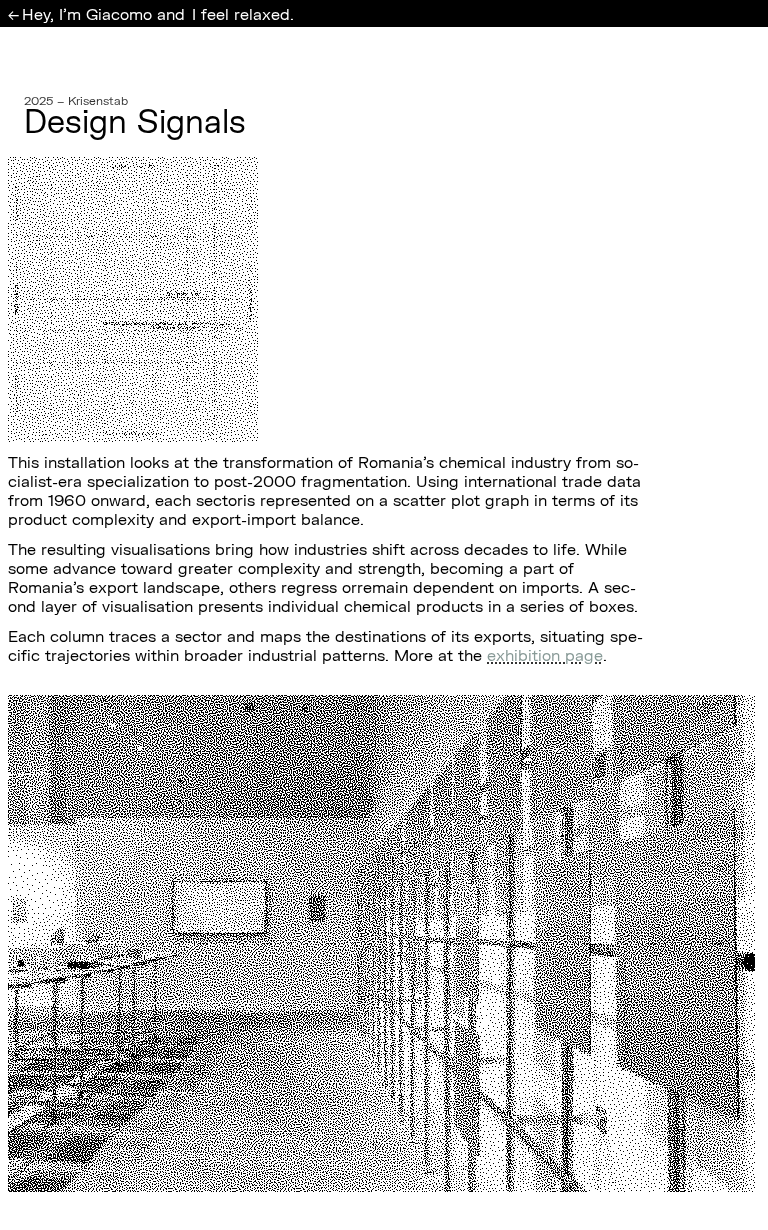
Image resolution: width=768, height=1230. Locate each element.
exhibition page (545, 654)
